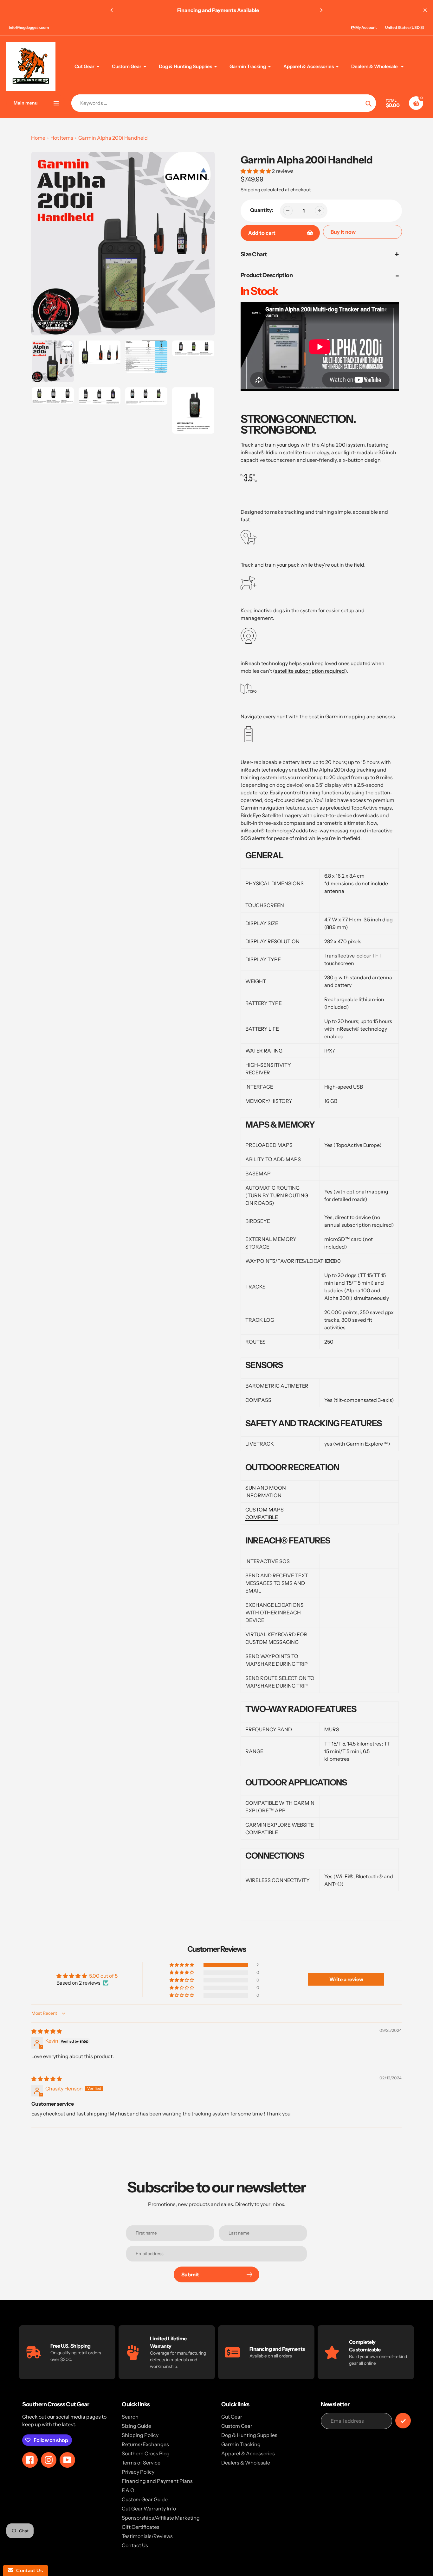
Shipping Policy (140, 2435)
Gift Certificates (141, 2527)
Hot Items (62, 138)
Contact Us (135, 2545)
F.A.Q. (129, 2490)
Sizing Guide (136, 2426)
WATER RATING (264, 1051)
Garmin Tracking (241, 2444)
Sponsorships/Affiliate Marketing (161, 2518)
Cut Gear (232, 2417)
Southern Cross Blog (146, 2453)
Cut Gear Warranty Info (149, 2509)
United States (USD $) (405, 27)
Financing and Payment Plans (157, 2481)
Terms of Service (141, 2463)
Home (38, 138)
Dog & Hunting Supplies (249, 2435)
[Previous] (112, 10)
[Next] (321, 10)
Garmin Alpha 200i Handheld (113, 138)
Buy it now (343, 232)
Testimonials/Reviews (147, 2536)
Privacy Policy (138, 2472)
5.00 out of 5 (103, 1976)
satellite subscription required (310, 671)
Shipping (250, 190)
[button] (256, 171)
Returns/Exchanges (145, 2444)
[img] (47, 2031)
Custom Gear (237, 2426)
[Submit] (403, 2421)
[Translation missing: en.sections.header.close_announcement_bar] (425, 10)
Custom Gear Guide (145, 2499)
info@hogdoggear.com (29, 27)
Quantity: (262, 210)
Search (130, 2417)
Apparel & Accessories (248, 2453)
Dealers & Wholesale (246, 2463)
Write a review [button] (346, 1979)
